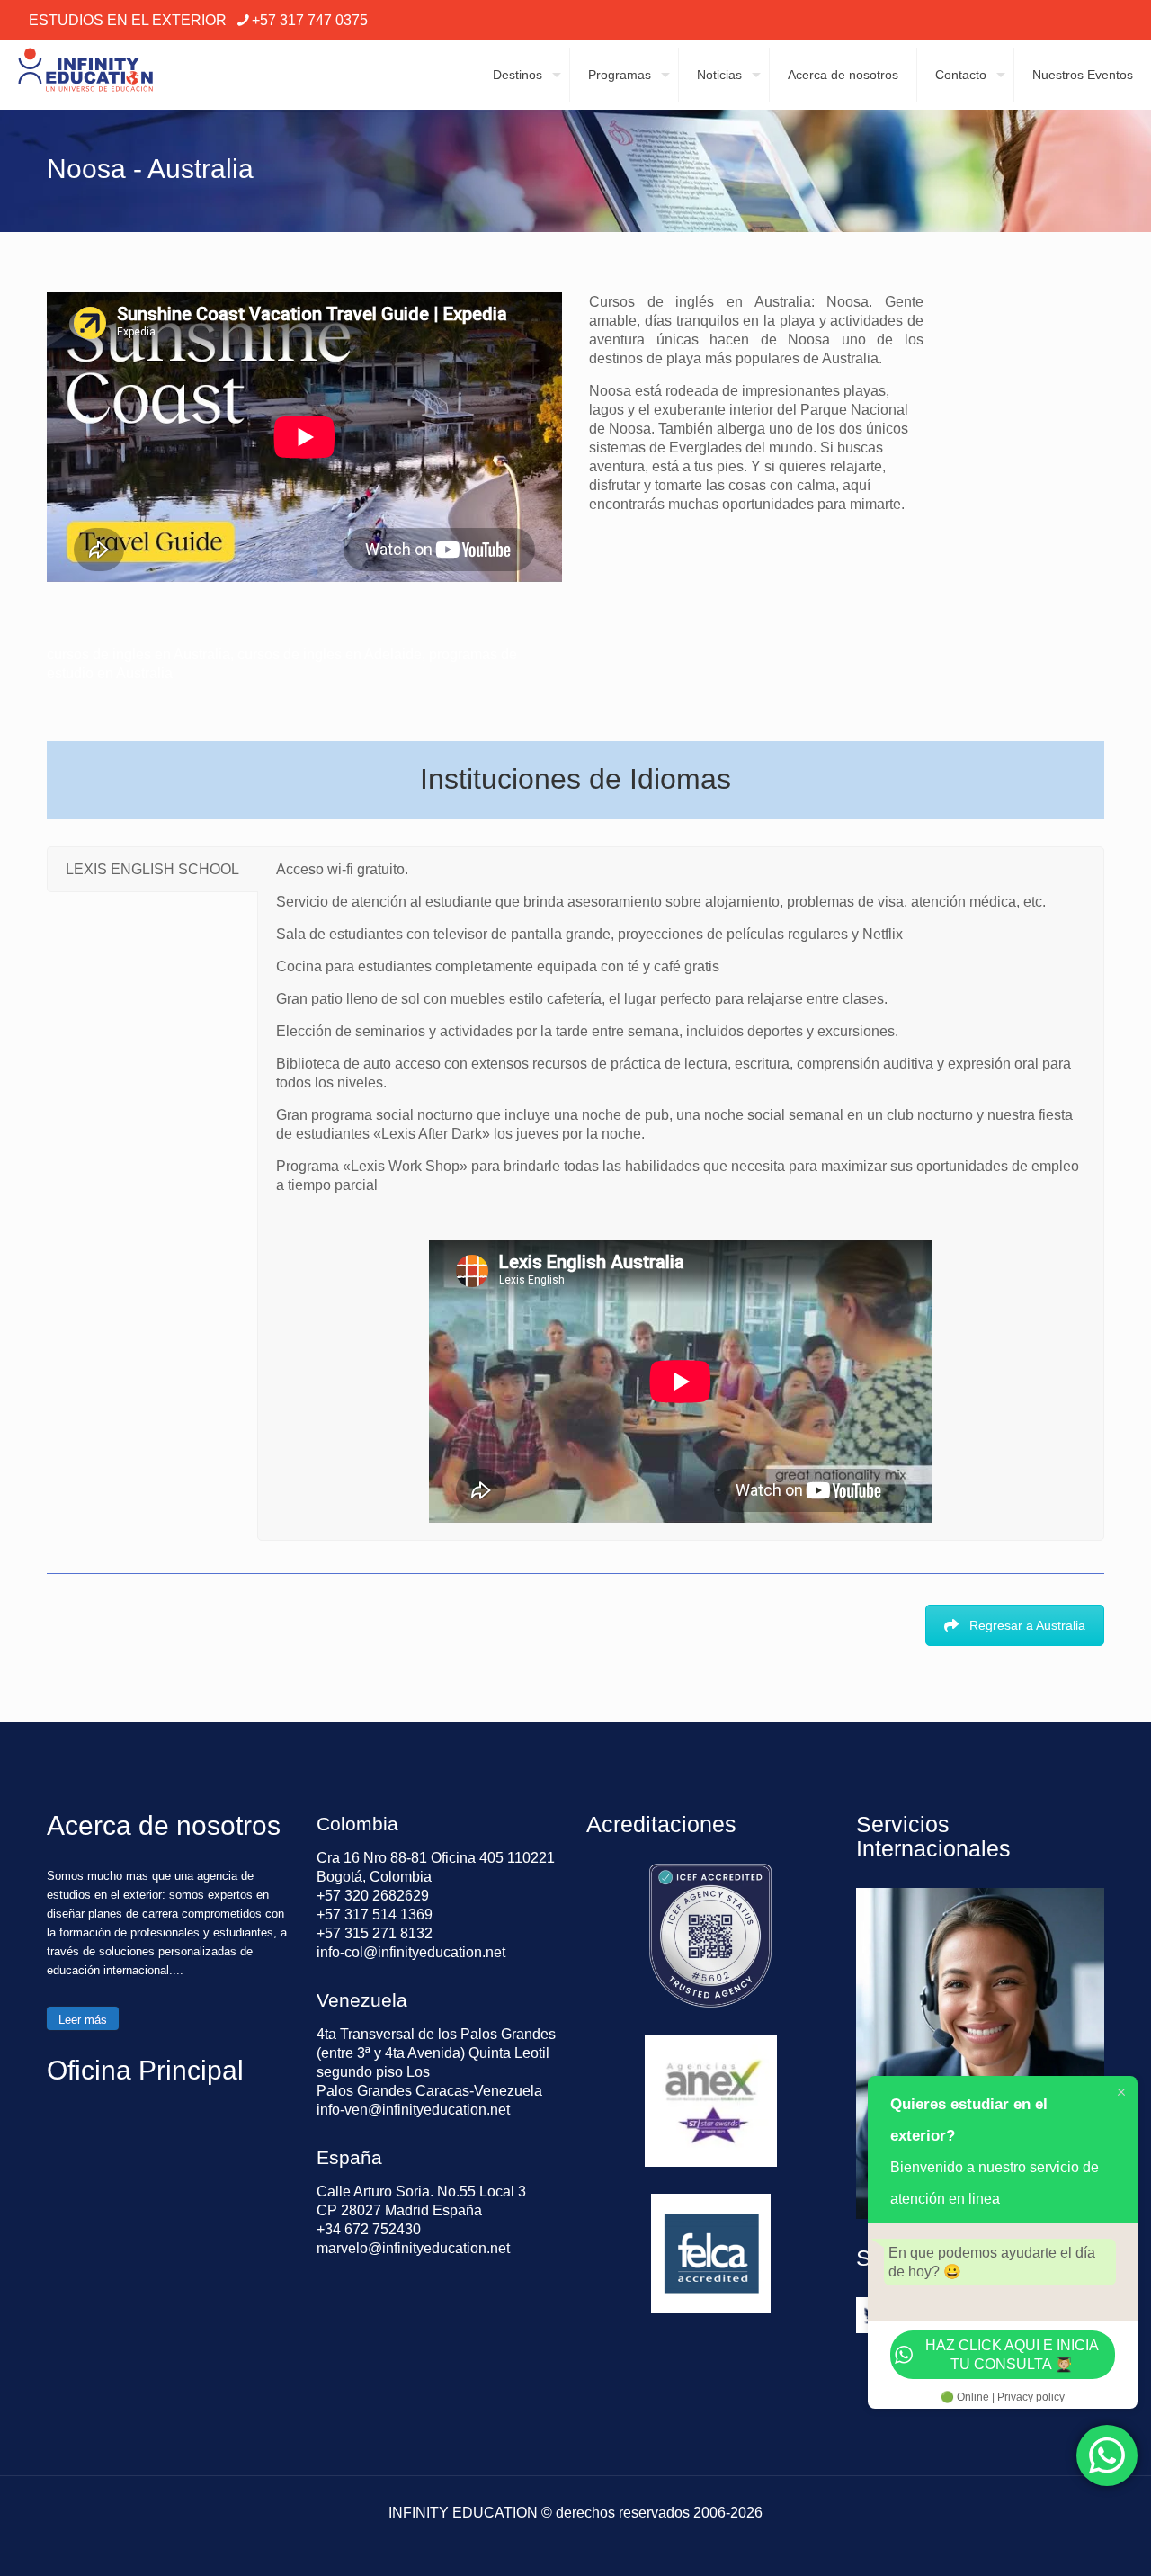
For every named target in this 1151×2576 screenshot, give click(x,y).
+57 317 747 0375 (310, 20)
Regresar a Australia (1027, 1625)
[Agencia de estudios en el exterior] (85, 75)
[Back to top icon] (1065, 2539)
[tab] (152, 869)
